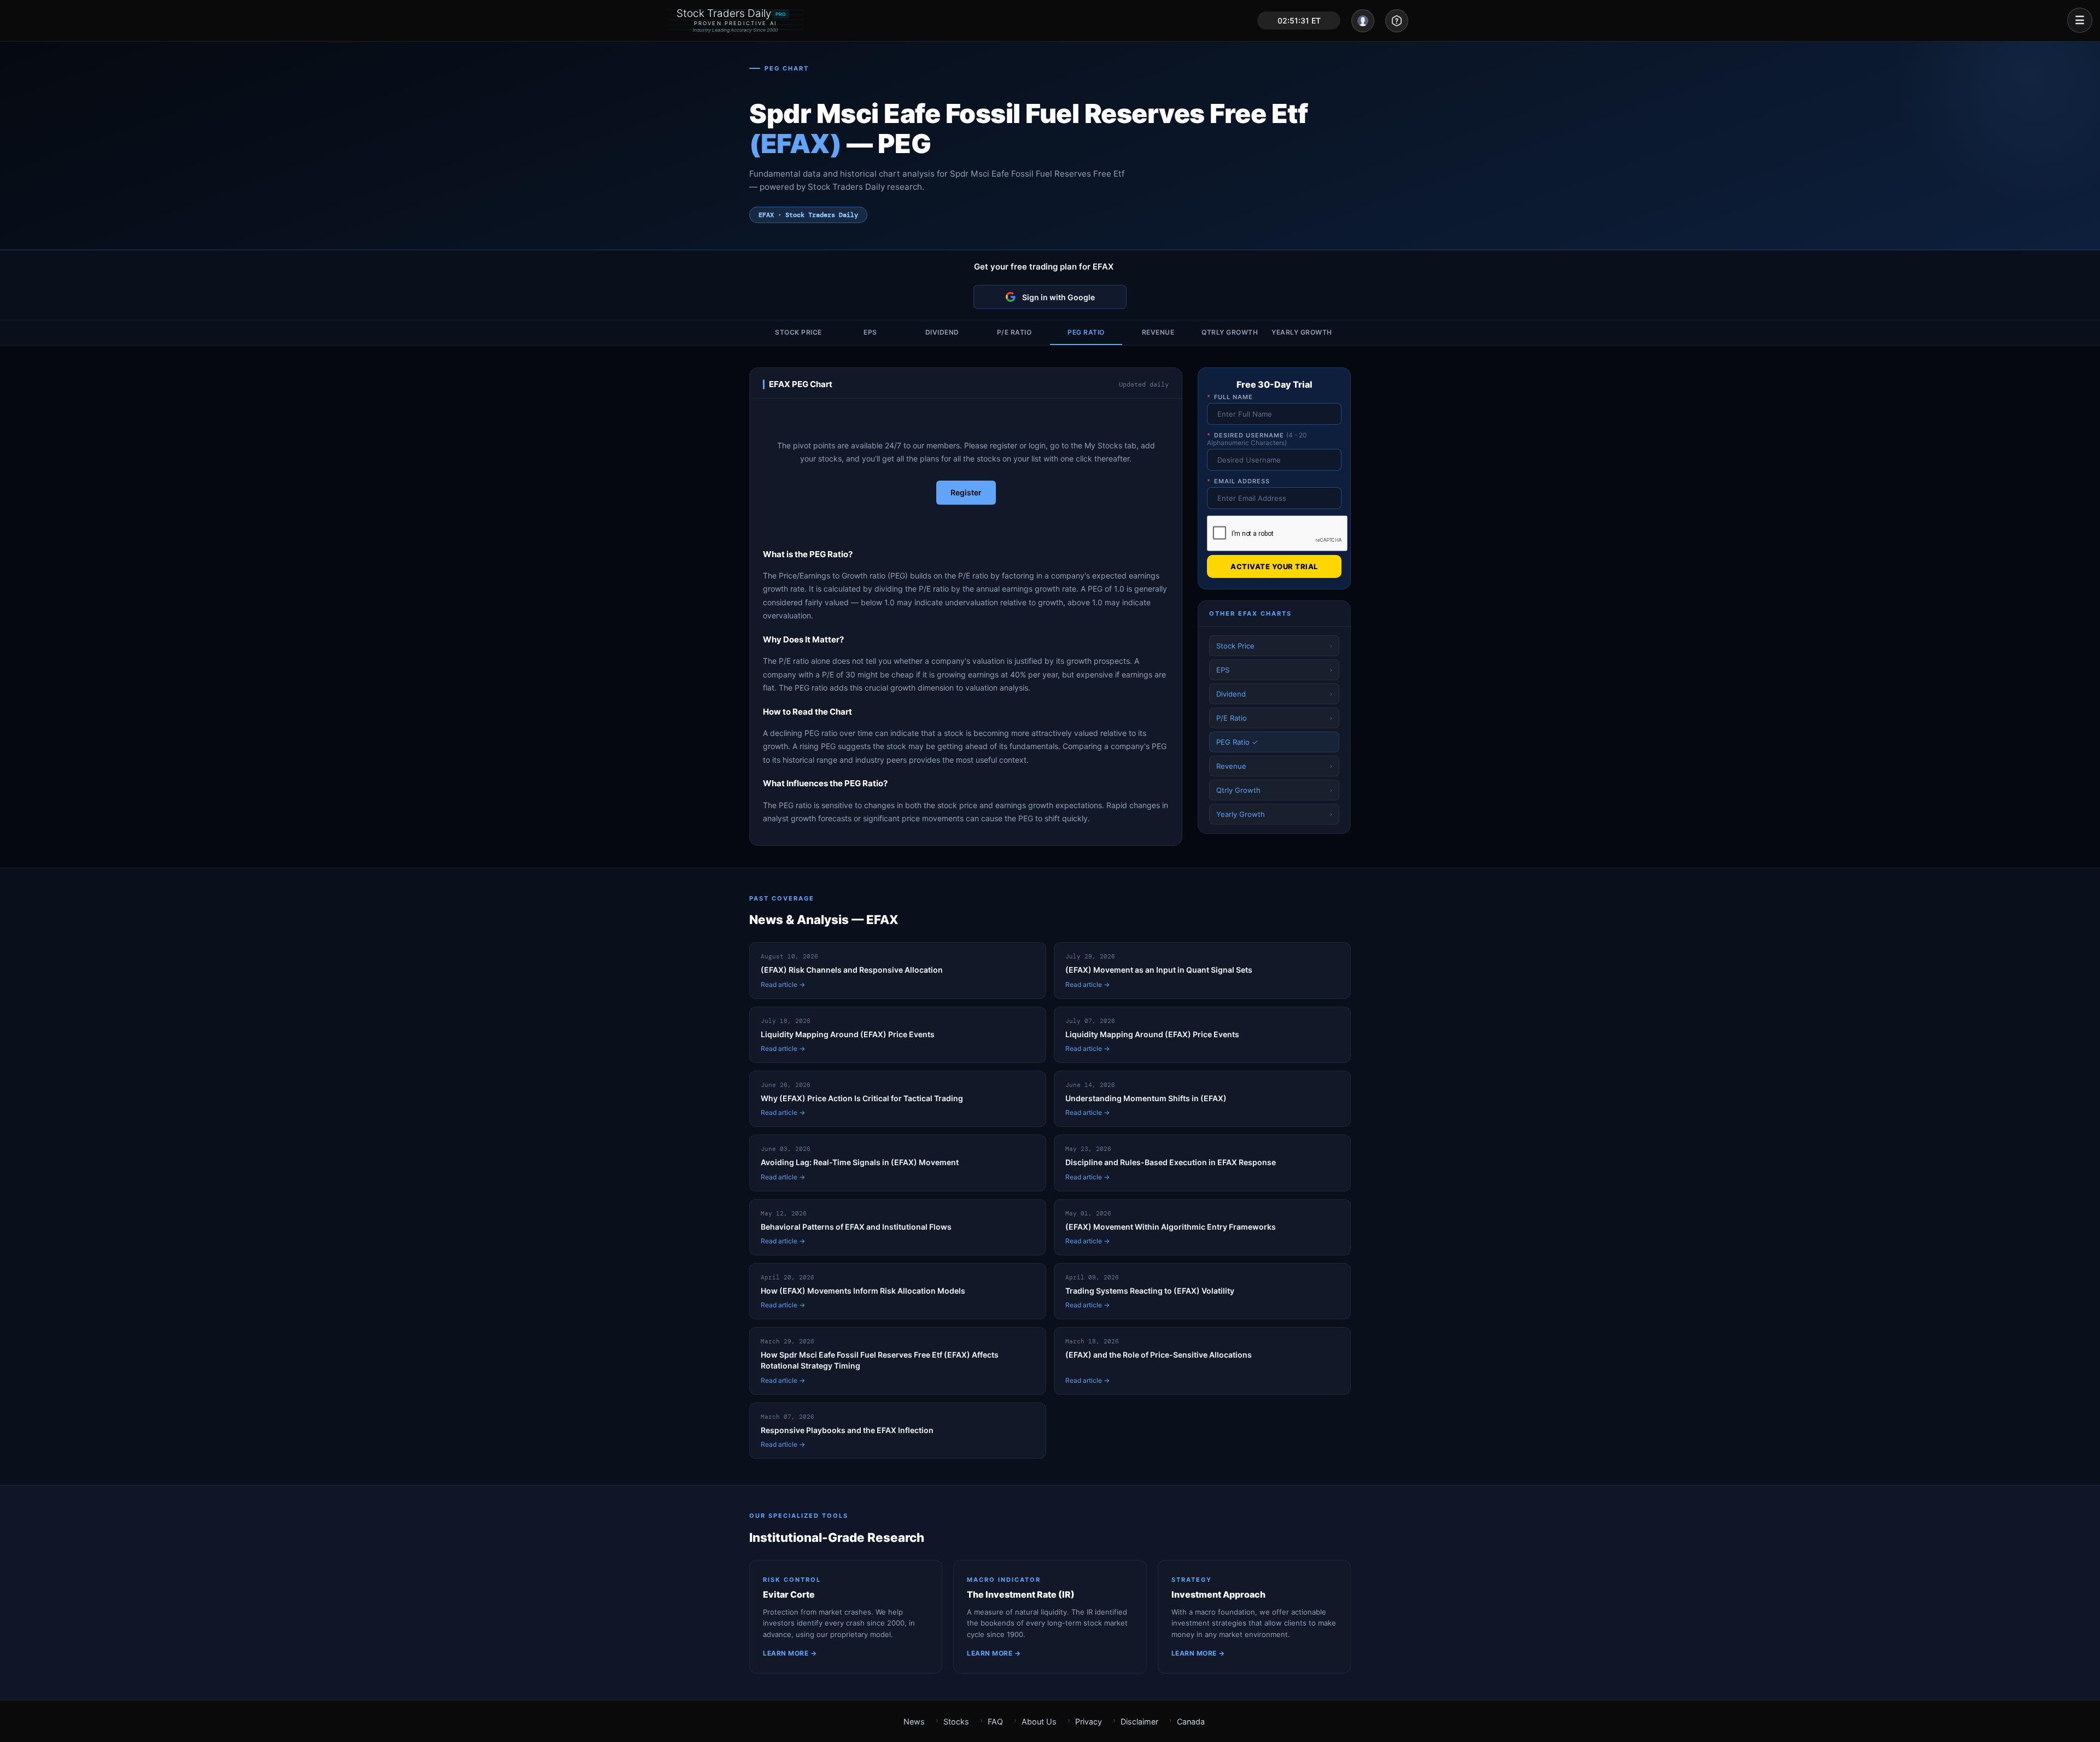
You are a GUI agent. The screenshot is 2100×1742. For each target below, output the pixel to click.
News (914, 1721)
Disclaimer (1139, 1721)
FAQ (995, 1721)
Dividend (942, 332)
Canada (1191, 1721)
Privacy (1089, 1721)
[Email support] (1397, 21)
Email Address (1238, 481)
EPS (870, 332)
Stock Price (798, 332)
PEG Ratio (1086, 332)
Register (966, 492)
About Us (1039, 1721)
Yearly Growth (1302, 332)
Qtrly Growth (1230, 332)
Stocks (956, 1721)
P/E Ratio (1014, 332)
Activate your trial (1274, 566)
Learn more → (790, 1653)
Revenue (1158, 332)
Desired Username (1257, 439)
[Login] (1363, 21)
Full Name (1230, 397)
